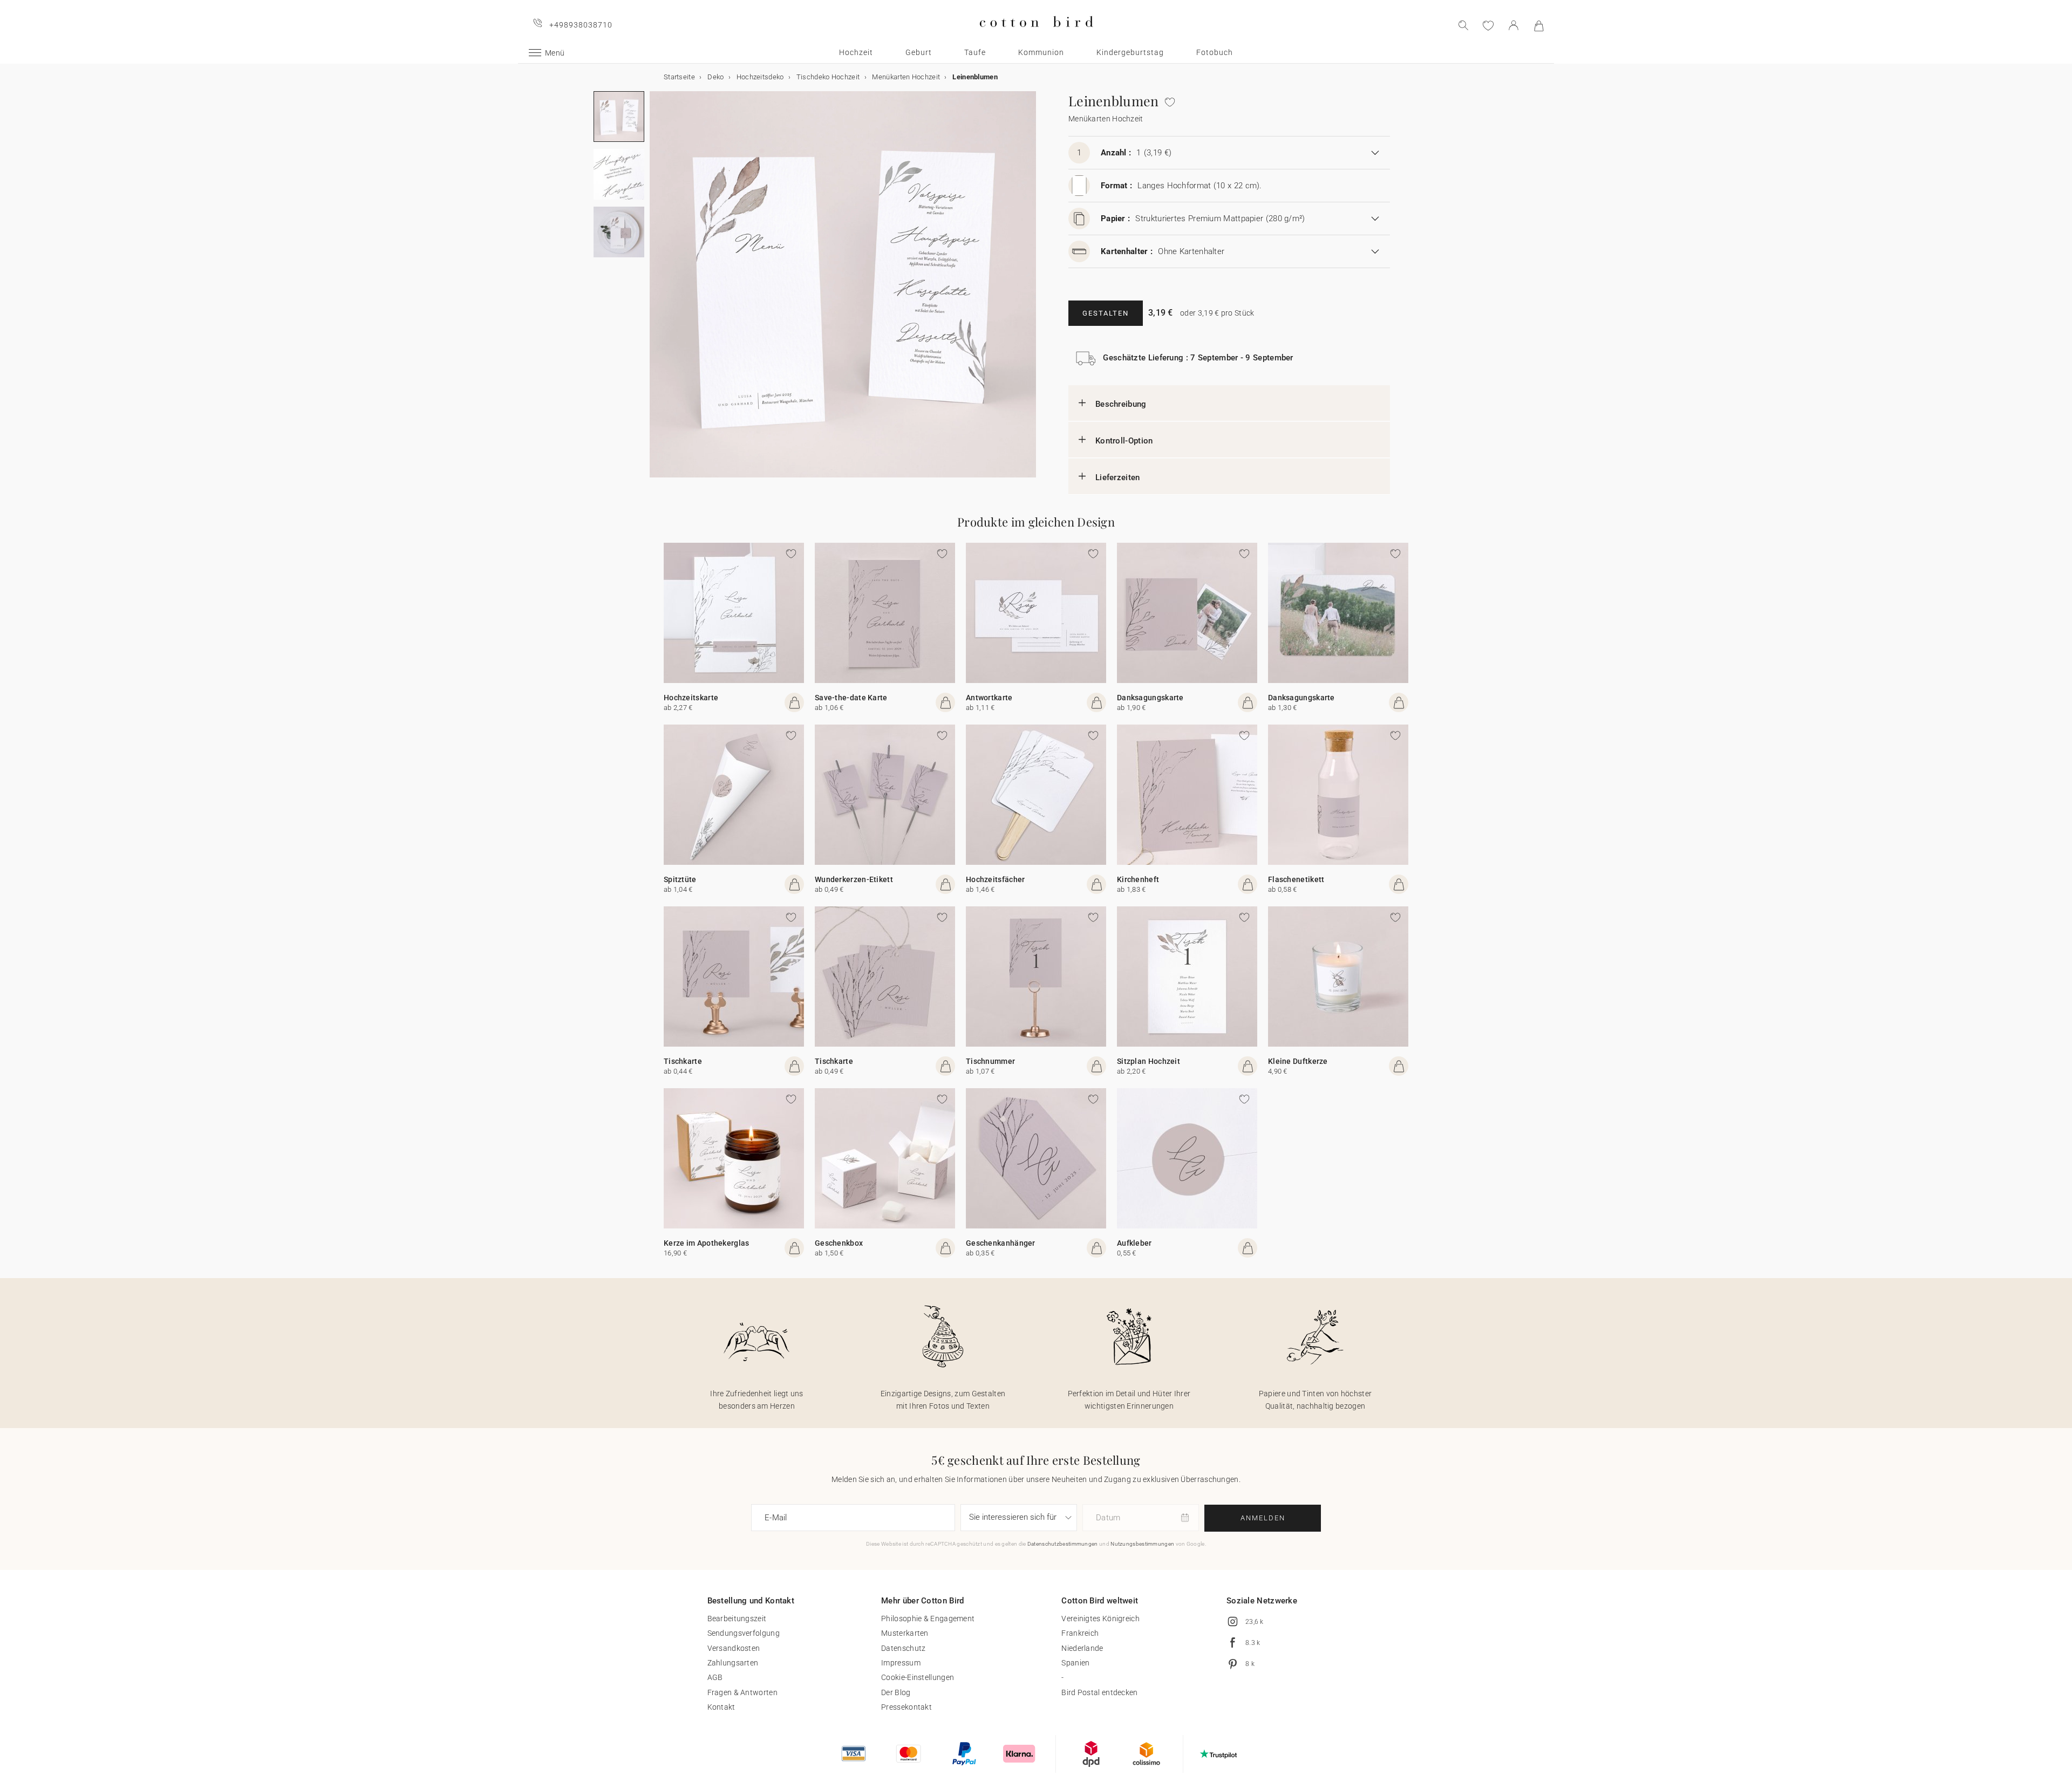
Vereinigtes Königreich (1100, 1619)
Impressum (901, 1663)
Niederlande (1082, 1648)
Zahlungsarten (733, 1663)
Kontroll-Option (1124, 441)
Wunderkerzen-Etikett (854, 879)
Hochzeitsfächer (996, 879)
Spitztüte (680, 879)
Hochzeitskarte (691, 698)
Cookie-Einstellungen (918, 1677)
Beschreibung (1121, 404)
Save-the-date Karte (851, 698)
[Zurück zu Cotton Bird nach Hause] (1036, 36)
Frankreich (1080, 1633)
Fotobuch (1215, 52)
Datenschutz (903, 1648)
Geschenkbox (839, 1243)
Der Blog (896, 1692)
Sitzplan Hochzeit (1149, 1061)
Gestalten (1106, 313)
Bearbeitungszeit (737, 1619)
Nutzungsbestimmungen (1142, 1544)
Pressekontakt (906, 1707)
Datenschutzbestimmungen (1063, 1544)
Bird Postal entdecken (1099, 1692)
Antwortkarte (989, 698)
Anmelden (1263, 1518)
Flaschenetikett (1296, 879)
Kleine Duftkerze (1298, 1061)
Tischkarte (683, 1061)
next (656, 291)
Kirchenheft (1138, 879)
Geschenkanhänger (1001, 1243)
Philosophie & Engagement (928, 1619)
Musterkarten (905, 1633)
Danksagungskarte (1150, 698)
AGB (715, 1677)
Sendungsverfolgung (744, 1633)
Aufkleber (1134, 1243)
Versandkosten (734, 1648)
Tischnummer (990, 1061)
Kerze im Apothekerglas (707, 1243)
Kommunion (1041, 52)
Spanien (1075, 1663)
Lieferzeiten (1118, 477)
